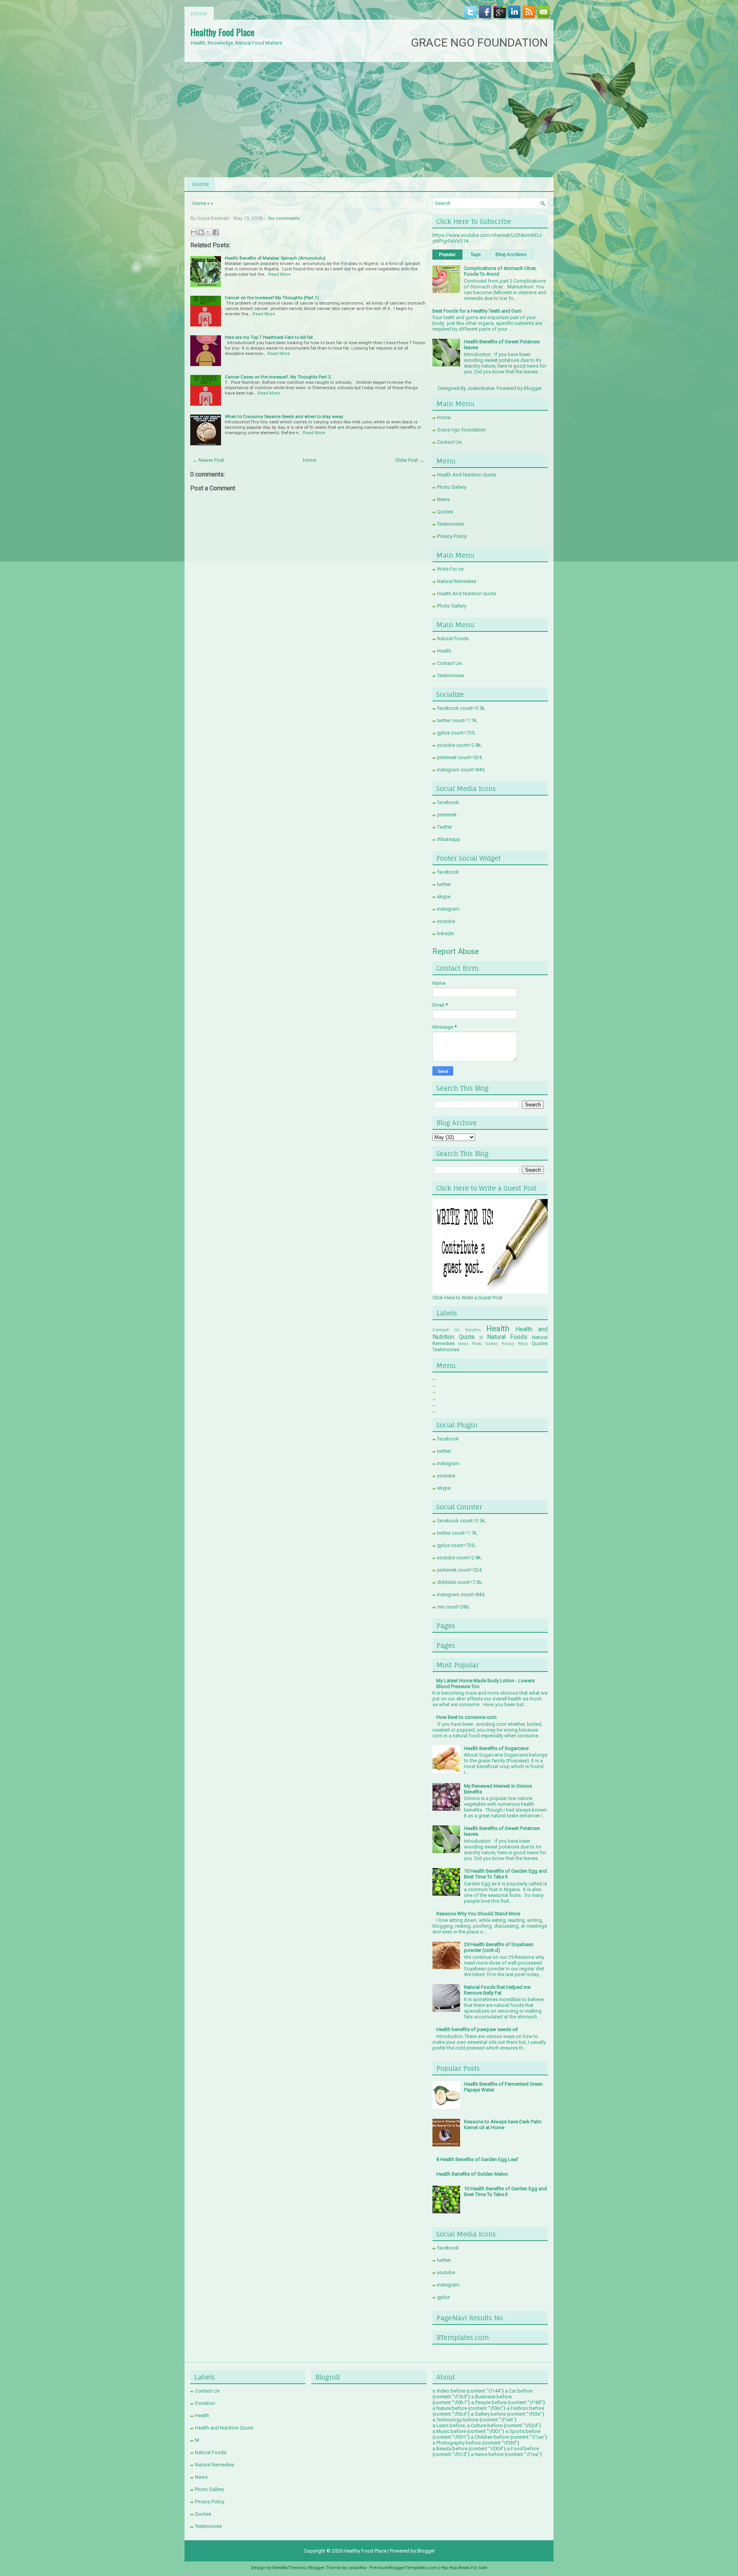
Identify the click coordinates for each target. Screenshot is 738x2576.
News (443, 499)
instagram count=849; (461, 770)
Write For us (450, 569)
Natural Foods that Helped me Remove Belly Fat (497, 1990)
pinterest (447, 815)
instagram (448, 909)
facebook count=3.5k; (461, 708)
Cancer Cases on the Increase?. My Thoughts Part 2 (278, 377)
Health (444, 651)
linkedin (446, 933)
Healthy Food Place (222, 32)
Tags (476, 255)
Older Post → (410, 460)
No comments (284, 218)
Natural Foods (453, 639)
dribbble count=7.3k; (460, 1582)
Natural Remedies (457, 581)
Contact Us (449, 442)
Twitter (445, 827)
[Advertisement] (369, 120)
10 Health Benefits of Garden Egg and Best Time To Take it (505, 1874)
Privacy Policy (452, 536)
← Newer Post (208, 460)
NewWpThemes (289, 2568)
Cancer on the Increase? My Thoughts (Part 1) (272, 298)
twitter (444, 884)
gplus (443, 2297)
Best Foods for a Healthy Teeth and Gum (477, 311)
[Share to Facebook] (216, 232)
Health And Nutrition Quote (467, 475)
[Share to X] (208, 232)
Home (199, 13)
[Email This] (194, 232)
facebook (448, 802)
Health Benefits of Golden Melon (472, 2174)
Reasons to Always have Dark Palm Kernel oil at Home (503, 2125)
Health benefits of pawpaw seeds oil (477, 2029)
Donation (473, 1330)
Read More (279, 274)
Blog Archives (511, 255)
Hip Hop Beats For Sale (464, 2568)
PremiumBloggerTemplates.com (403, 2568)
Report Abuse (456, 951)
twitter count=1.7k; (457, 720)
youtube (446, 921)
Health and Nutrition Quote (224, 2428)
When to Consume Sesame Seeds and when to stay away (284, 416)
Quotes (445, 512)
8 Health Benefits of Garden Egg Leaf (477, 2159)
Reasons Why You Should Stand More (478, 1914)
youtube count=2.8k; (460, 745)
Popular (447, 255)
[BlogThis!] (201, 232)
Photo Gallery (452, 487)
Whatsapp (449, 839)
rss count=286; (453, 1607)
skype (444, 897)
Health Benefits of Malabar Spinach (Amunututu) (275, 258)
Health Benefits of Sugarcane (496, 1748)
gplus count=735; (456, 733)
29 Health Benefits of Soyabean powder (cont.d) (499, 1947)
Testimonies (450, 524)
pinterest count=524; (460, 757)
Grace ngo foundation (461, 430)
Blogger (533, 388)
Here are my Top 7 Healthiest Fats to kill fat (269, 337)
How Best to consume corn (466, 1717)
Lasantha (357, 2568)
